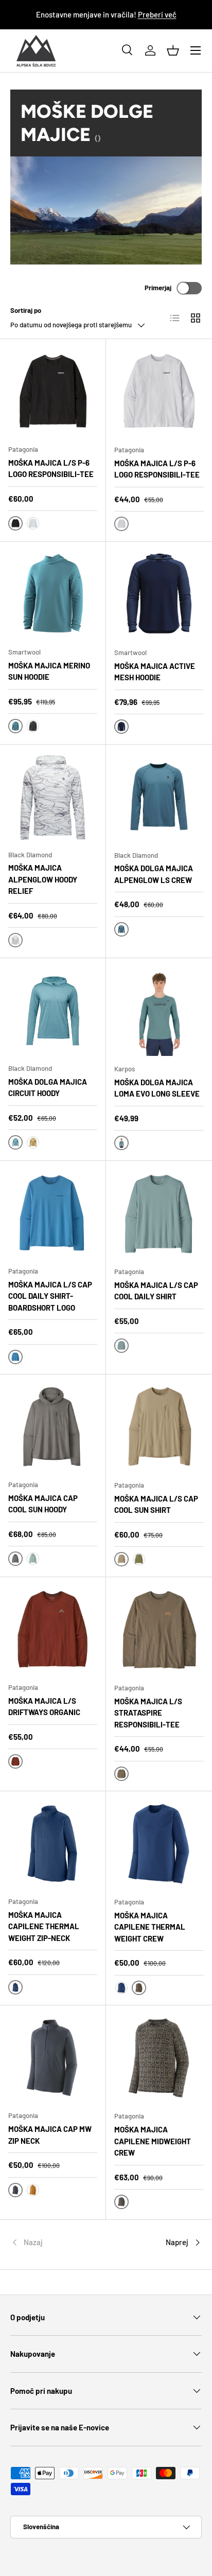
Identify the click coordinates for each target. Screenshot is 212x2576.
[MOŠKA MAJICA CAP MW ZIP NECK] (53, 2058)
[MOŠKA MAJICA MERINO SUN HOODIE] (53, 595)
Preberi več (157, 14)
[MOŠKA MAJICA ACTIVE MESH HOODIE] (159, 595)
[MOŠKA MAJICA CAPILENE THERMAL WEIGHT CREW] (159, 1844)
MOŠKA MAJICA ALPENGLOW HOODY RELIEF (43, 879)
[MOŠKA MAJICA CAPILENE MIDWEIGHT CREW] (159, 2058)
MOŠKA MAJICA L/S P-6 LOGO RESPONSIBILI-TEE (51, 469)
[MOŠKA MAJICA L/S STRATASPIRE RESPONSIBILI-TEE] (159, 1630)
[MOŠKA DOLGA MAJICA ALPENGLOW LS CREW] (159, 798)
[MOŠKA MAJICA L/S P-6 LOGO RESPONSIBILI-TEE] (53, 392)
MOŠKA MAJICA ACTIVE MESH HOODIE (155, 672)
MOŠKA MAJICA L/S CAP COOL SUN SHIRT (156, 1504)
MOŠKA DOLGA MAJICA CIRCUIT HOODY (48, 1088)
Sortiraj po (26, 310)
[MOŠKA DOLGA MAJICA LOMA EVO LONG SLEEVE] (159, 1011)
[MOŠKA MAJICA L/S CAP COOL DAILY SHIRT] (159, 1214)
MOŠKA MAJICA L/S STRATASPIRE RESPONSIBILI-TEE (148, 1713)
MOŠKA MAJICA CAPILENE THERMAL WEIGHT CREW (150, 1927)
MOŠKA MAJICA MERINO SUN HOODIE (49, 671)
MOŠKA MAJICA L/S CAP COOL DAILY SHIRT (156, 1291)
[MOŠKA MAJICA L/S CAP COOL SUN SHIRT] (159, 1427)
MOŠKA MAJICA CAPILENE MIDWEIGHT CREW (153, 2141)
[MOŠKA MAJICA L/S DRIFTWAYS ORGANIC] (53, 1630)
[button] (173, 50)
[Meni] (196, 50)
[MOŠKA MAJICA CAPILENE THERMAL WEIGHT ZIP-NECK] (53, 1844)
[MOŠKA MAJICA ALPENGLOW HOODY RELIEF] (53, 797)
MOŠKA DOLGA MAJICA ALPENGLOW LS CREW (154, 874)
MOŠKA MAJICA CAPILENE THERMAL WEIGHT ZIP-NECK (44, 1926)
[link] (42, 2243)
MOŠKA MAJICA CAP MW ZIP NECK (50, 2135)
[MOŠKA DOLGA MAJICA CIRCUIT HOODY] (53, 1011)
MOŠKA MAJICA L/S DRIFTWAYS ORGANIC (44, 1707)
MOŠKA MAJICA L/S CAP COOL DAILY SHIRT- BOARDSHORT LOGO (50, 1296)
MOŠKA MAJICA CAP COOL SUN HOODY (43, 1504)
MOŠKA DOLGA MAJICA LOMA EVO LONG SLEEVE (157, 1088)
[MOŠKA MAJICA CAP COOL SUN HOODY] (53, 1427)
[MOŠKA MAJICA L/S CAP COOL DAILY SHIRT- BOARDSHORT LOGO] (53, 1214)
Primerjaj (158, 288)
